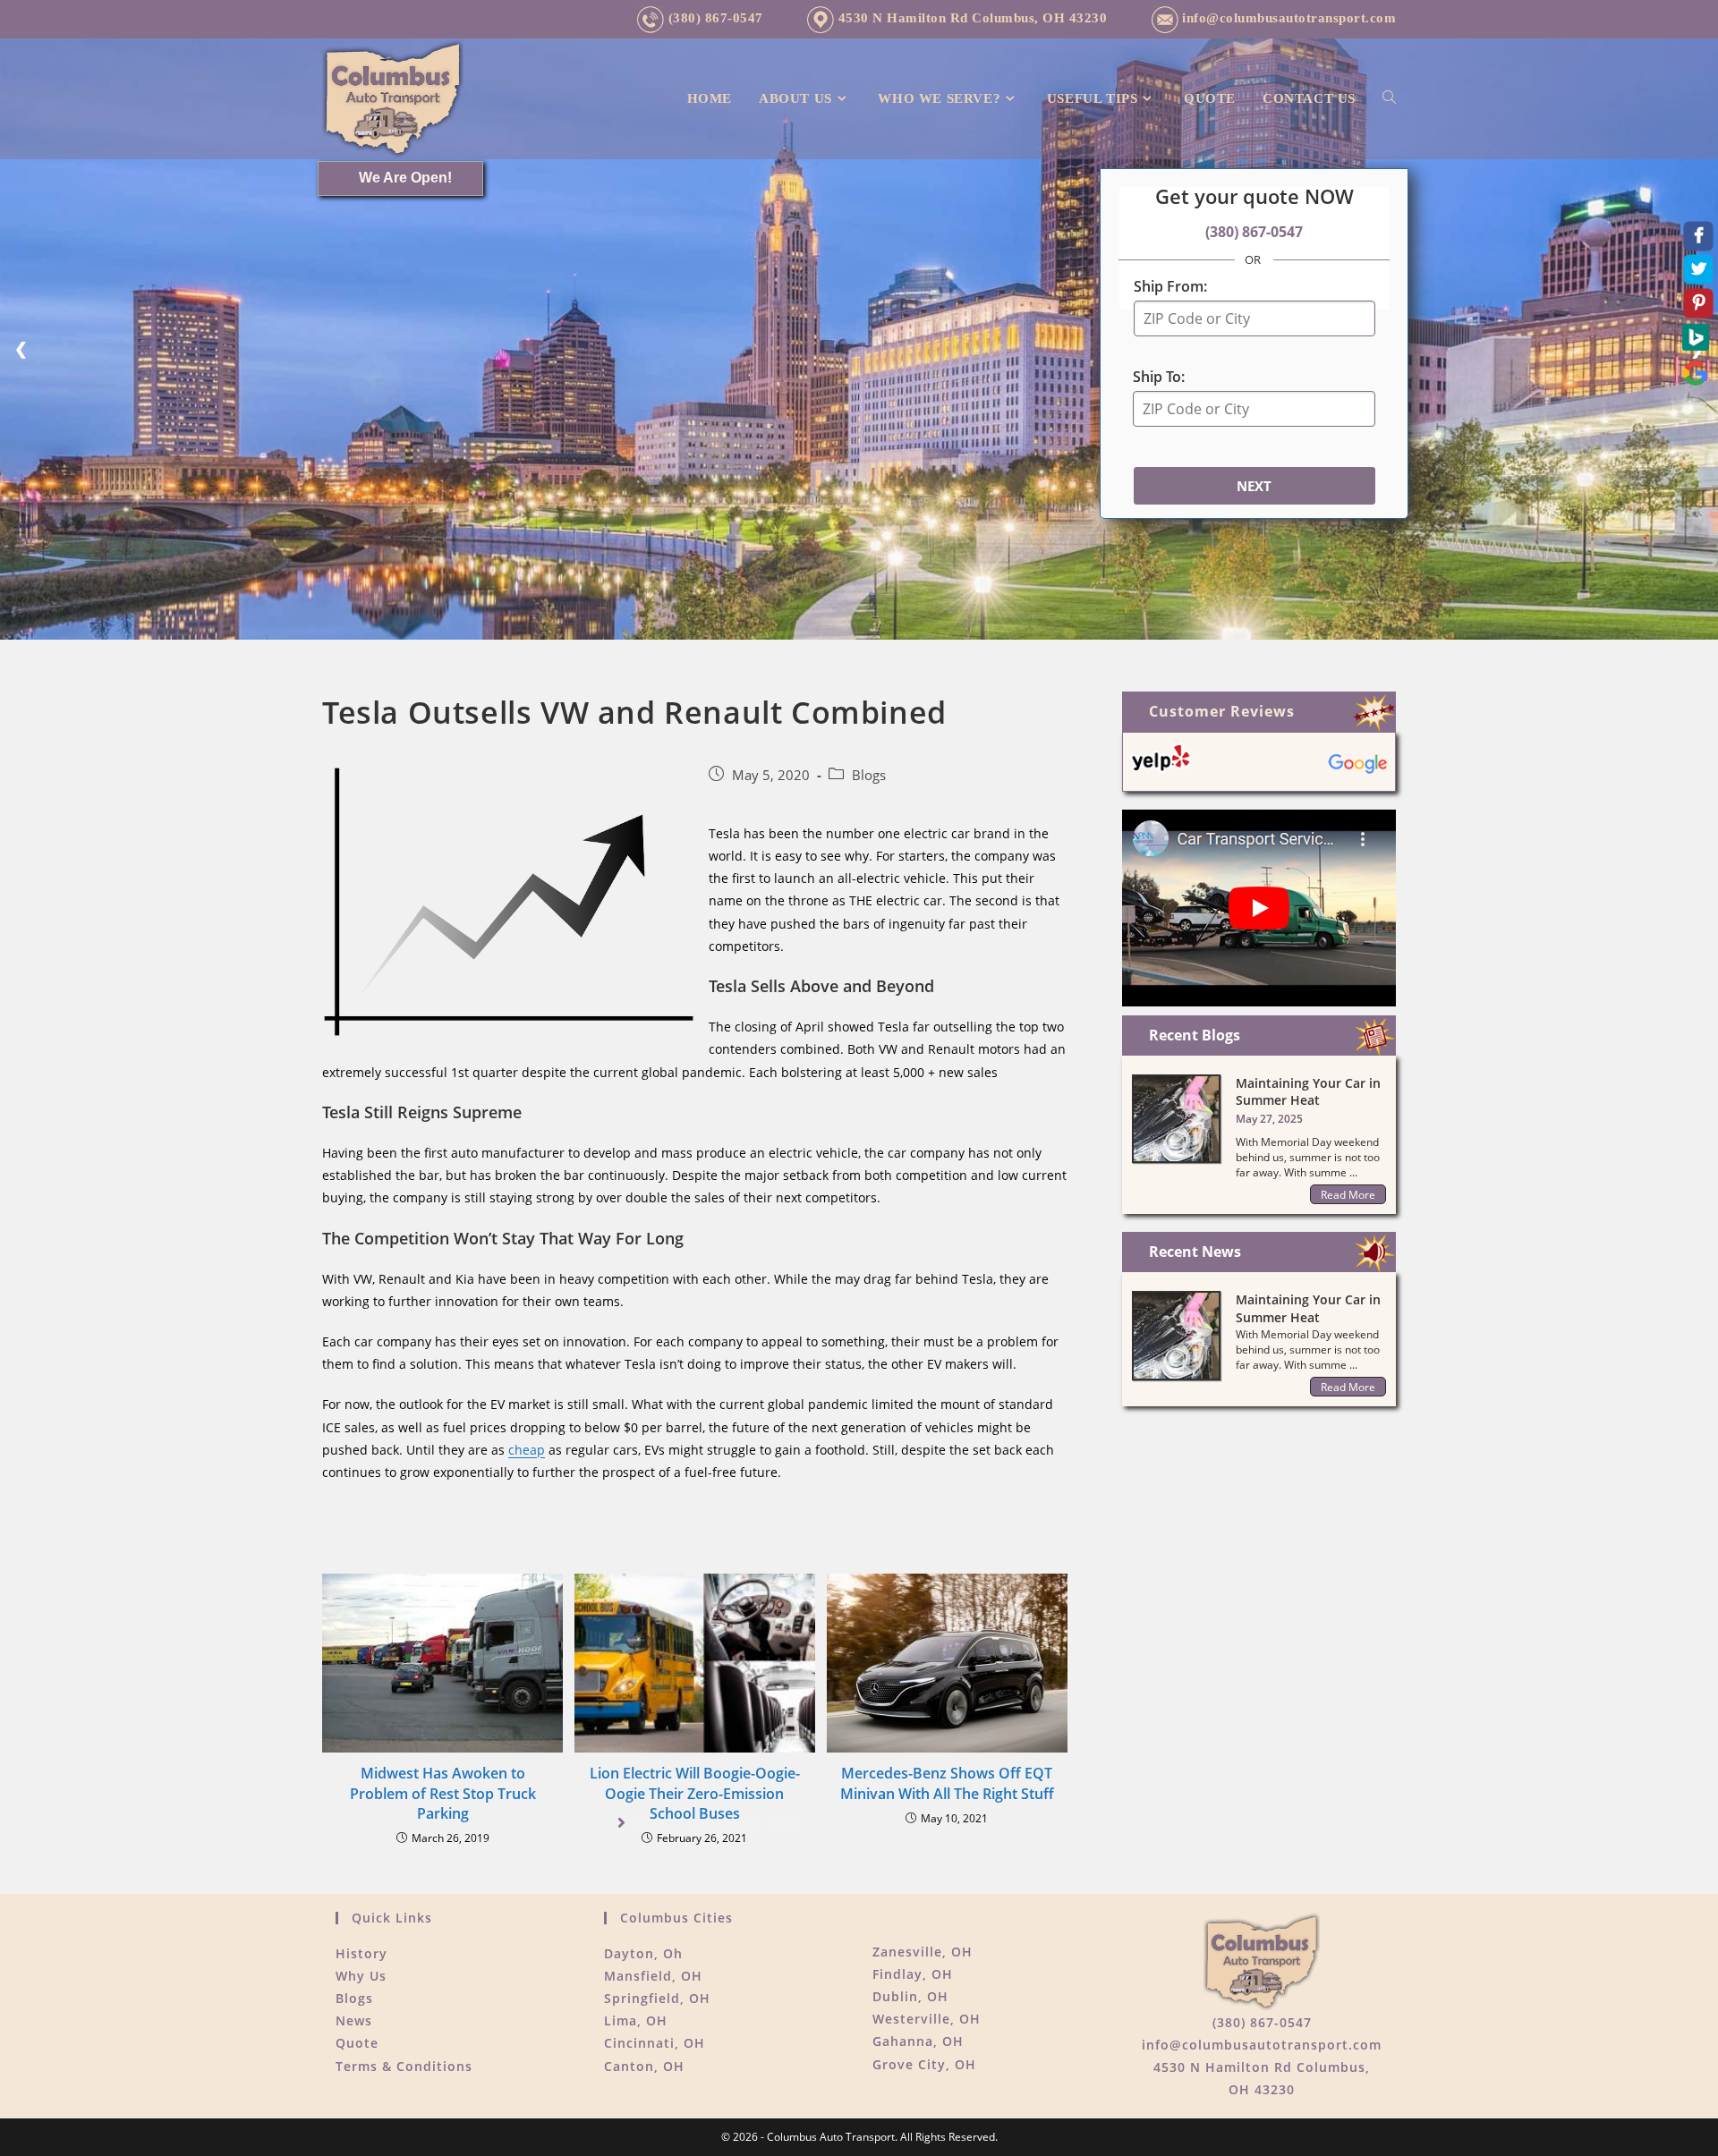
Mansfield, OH (653, 1976)
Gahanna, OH (918, 2041)
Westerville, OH (927, 2019)
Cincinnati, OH (655, 2043)
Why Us (361, 1976)
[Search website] (1389, 98)
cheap (527, 1450)
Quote (357, 2043)
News (354, 2020)
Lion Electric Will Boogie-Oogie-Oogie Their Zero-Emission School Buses (695, 1793)
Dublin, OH (910, 1996)
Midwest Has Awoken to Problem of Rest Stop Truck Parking (443, 1793)
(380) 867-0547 (714, 18)
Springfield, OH (657, 1998)
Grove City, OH (924, 2064)
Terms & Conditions (404, 2066)
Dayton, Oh (643, 1953)
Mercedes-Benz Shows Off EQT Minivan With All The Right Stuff (947, 1783)
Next (1254, 486)
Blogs (869, 775)
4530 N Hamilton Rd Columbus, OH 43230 (970, 18)
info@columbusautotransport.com (1289, 18)
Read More (1348, 1195)
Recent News (1195, 1252)
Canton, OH (644, 2066)
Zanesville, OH (923, 1952)
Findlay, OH (913, 1974)
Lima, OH (636, 2020)
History (361, 1953)
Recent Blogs (1195, 1035)
